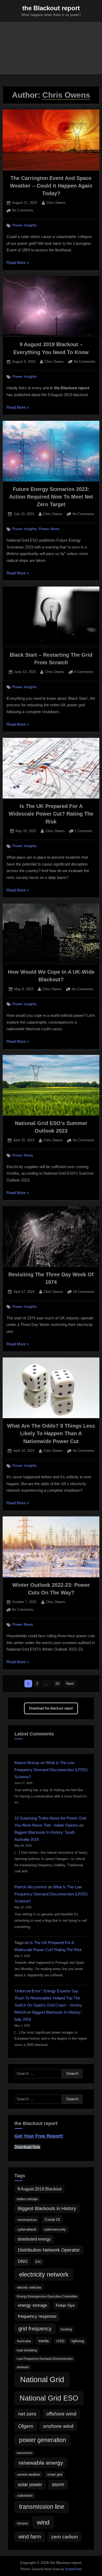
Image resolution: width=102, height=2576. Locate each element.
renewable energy (41, 2463)
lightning (78, 2341)
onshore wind (58, 2426)
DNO (23, 2261)
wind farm (30, 2537)
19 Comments (84, 1292)
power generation (43, 2440)
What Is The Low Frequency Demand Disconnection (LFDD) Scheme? (51, 1770)
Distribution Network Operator (49, 2250)
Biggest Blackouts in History (47, 2209)
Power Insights (24, 225)
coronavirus (27, 2220)
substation (25, 2495)
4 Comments (84, 672)
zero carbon (64, 2537)
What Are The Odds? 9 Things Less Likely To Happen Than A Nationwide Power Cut (51, 1434)
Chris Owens (56, 203)
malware (23, 2367)
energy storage (32, 2305)
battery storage (27, 2199)
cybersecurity (55, 2229)
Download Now (27, 2147)
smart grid (55, 2474)
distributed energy (34, 2239)
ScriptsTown (73, 2569)
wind (43, 2522)
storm (58, 2484)
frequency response (37, 2316)
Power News (49, 529)
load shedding (27, 2350)
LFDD (60, 2341)
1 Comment (83, 831)
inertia (44, 2341)
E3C (38, 2262)
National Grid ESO (49, 2398)
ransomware (24, 2453)
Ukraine (22, 2523)
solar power (30, 2485)
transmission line (42, 2507)
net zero (27, 2414)
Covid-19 (52, 2219)
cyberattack (27, 2229)
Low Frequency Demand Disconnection (45, 2359)
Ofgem (26, 2426)
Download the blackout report (51, 1708)
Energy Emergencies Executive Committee (47, 2297)
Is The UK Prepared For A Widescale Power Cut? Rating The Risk (51, 814)
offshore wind (61, 2414)
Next (70, 1683)
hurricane (24, 2341)
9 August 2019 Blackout (39, 2189)
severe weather (29, 2474)
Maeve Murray (27, 1763)
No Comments (23, 211)
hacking (66, 2329)
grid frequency (35, 2328)
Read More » (18, 263)
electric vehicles (29, 2287)
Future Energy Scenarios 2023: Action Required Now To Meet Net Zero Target (51, 497)
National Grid (42, 2379)
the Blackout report (51, 8)
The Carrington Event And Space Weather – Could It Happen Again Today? (51, 186)
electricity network (44, 2274)
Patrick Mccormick (31, 1887)
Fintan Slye (65, 2305)
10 (57, 1683)
